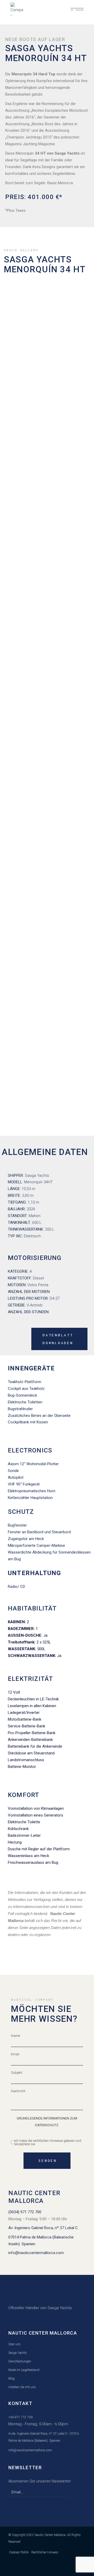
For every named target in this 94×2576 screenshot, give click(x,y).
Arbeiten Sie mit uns (22, 2387)
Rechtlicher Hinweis (45, 2552)
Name (15, 2036)
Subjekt (17, 2073)
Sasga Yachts (18, 2353)
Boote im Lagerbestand (24, 2370)
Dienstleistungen (20, 2361)
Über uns (14, 2344)
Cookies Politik (19, 2552)
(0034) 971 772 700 (25, 2212)
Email (15, 2054)
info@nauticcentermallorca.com (36, 2253)
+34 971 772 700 (20, 2417)
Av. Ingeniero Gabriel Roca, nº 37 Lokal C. (43, 2228)
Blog (11, 2379)
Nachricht (18, 2091)
